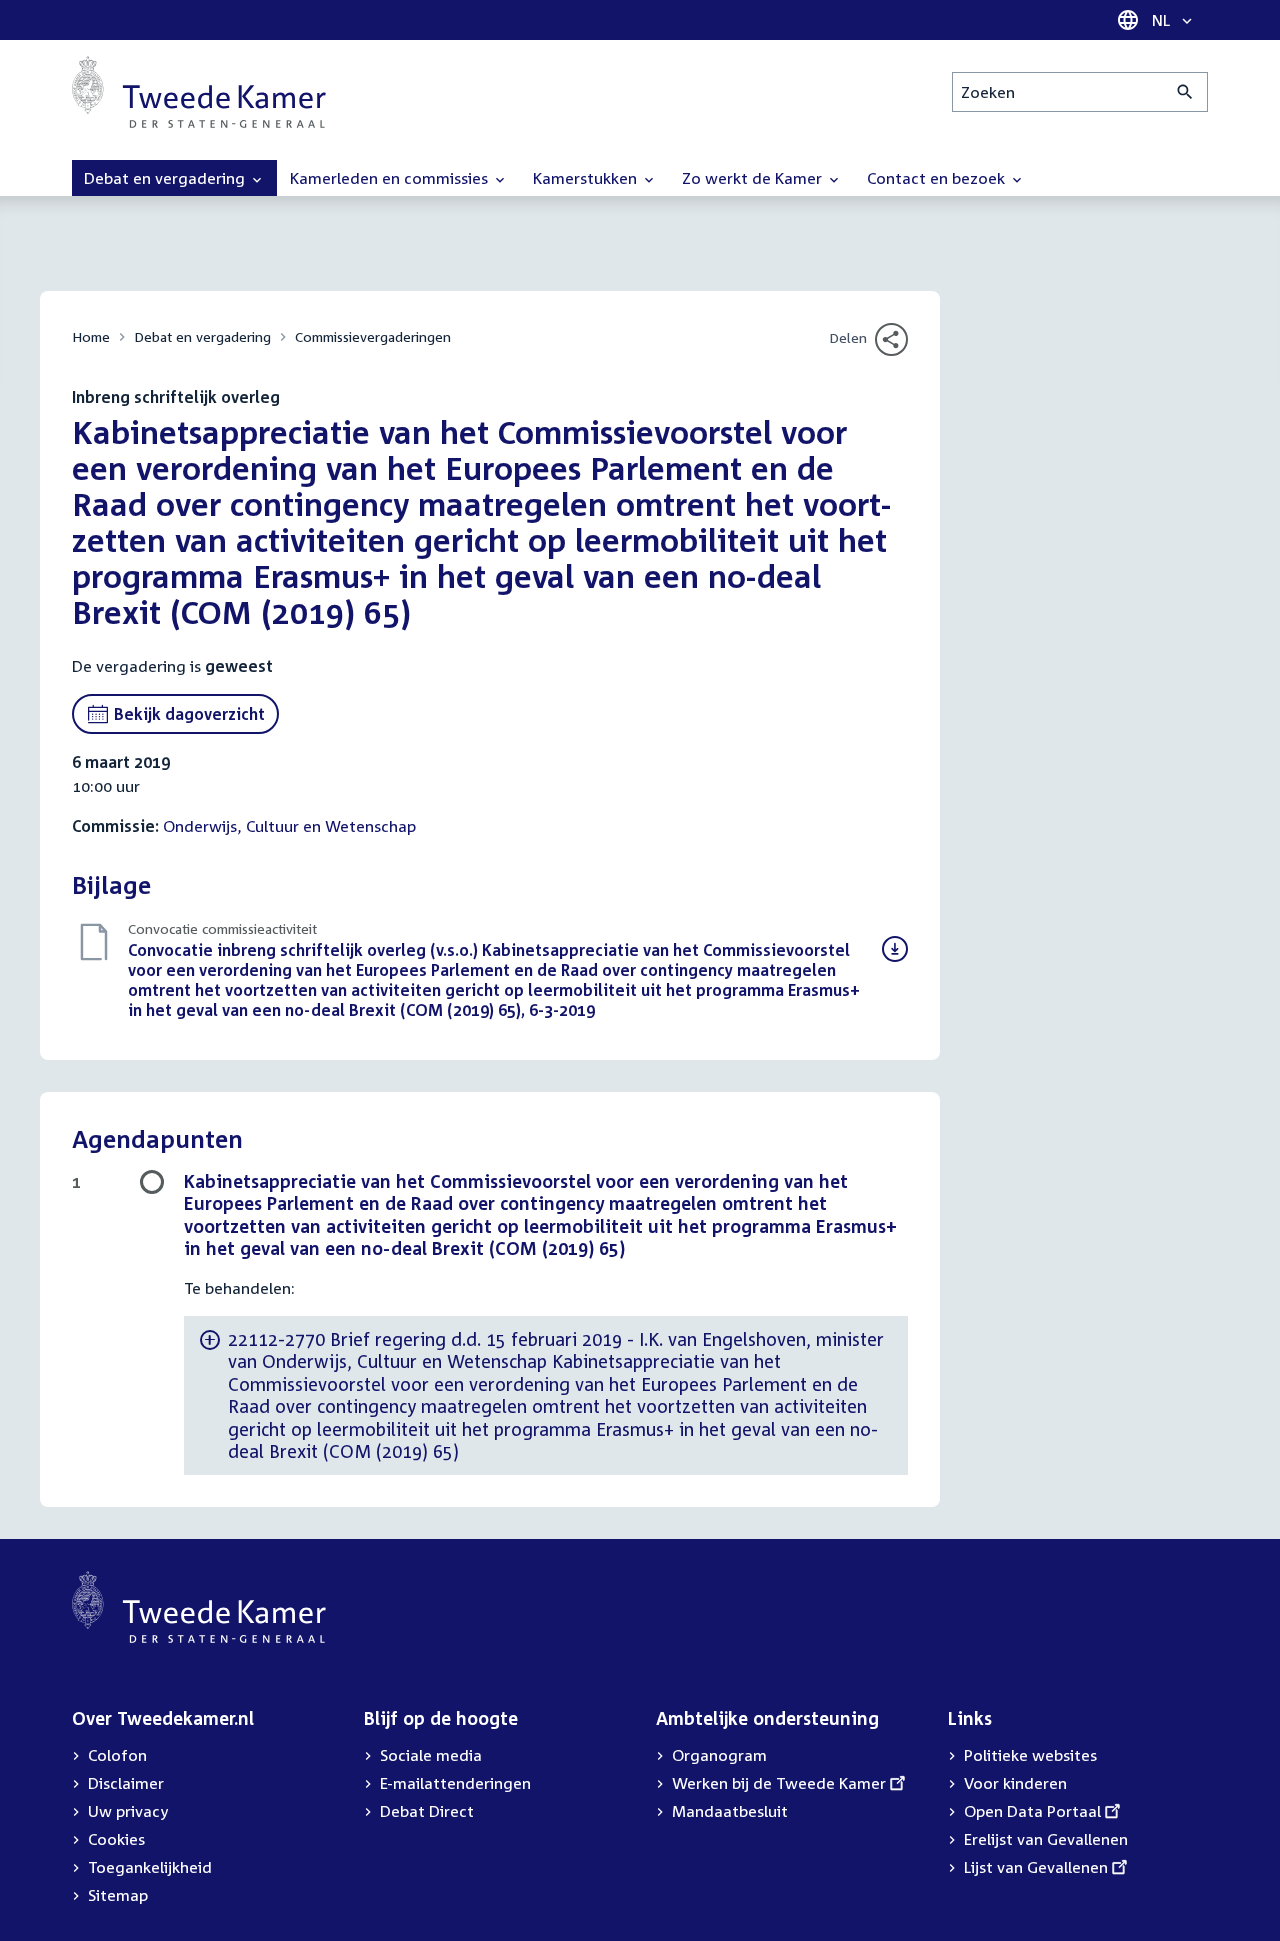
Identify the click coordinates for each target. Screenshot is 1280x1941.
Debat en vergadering (202, 336)
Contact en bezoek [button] (938, 178)
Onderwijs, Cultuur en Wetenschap (289, 826)
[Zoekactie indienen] (1185, 92)
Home (91, 336)
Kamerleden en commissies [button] (391, 178)
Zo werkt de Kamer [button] (754, 178)
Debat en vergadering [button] (166, 178)
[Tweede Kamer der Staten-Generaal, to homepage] (199, 92)
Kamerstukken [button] (587, 178)
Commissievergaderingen (373, 336)
